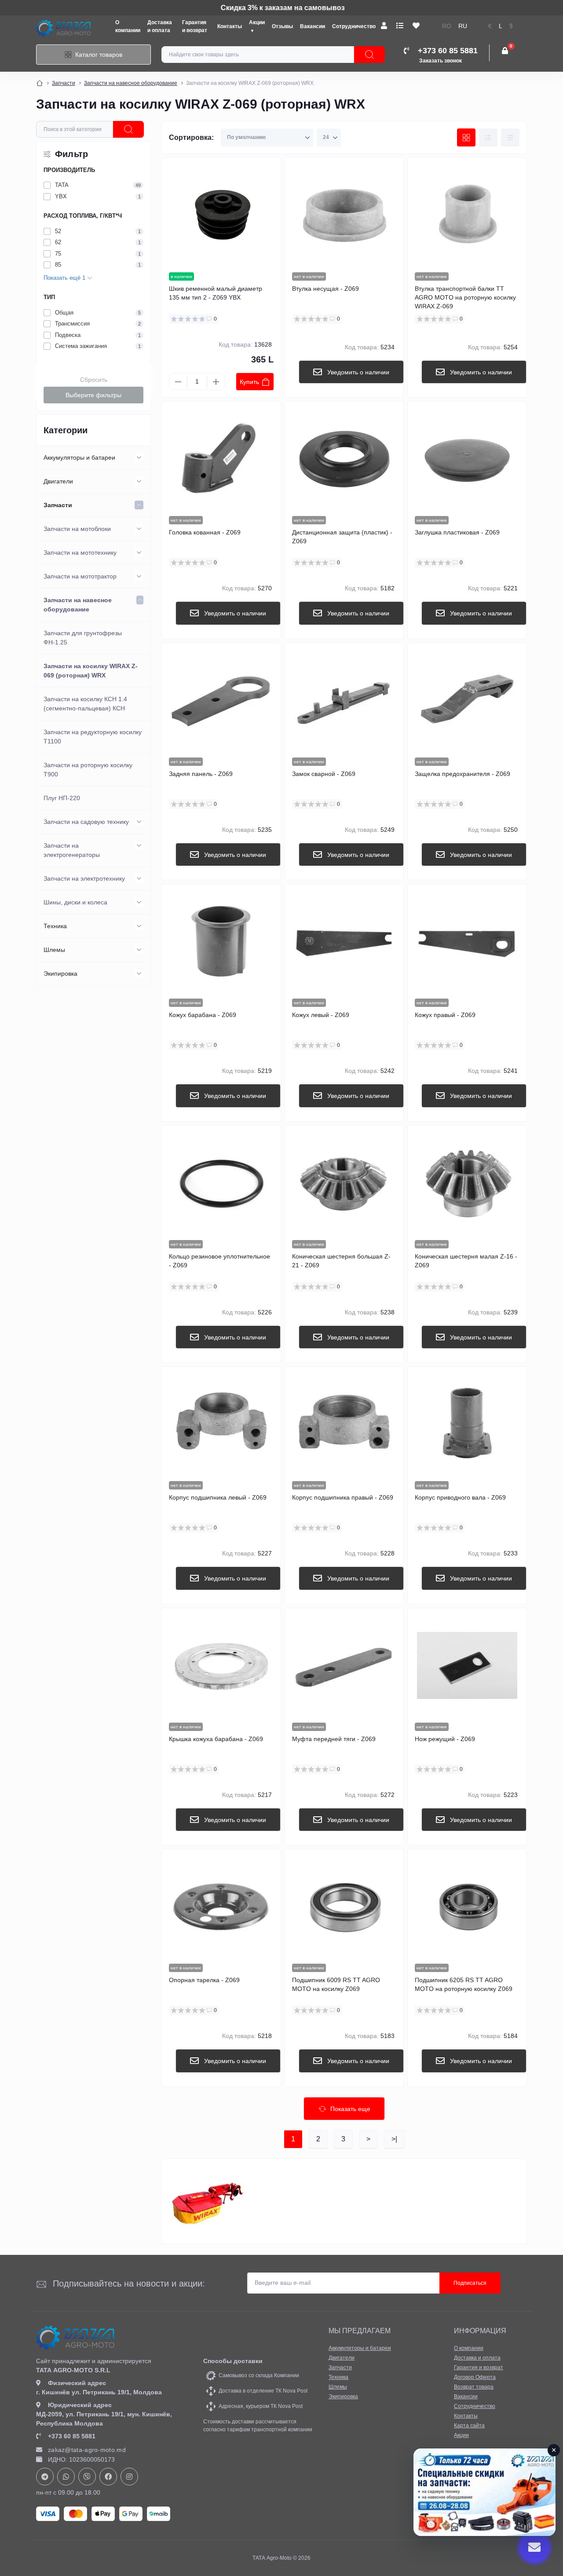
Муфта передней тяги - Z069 (334, 1739)
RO (447, 26)
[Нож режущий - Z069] (467, 1665)
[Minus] (178, 382)
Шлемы (54, 950)
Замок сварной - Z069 (324, 774)
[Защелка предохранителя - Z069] (467, 700)
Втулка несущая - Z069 (325, 289)
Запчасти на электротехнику (84, 878)
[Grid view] (466, 138)
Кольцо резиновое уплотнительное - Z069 (219, 1261)
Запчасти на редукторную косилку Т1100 (93, 737)
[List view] (488, 138)
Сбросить (94, 380)
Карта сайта (469, 2426)
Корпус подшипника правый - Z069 (343, 1497)
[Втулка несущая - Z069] (344, 215)
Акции (461, 2435)
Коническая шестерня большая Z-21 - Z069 (341, 1261)
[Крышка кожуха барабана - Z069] (221, 1665)
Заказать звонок (441, 61)
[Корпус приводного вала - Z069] (467, 1424)
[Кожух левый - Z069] (344, 941)
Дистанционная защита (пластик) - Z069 (342, 537)
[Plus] (216, 382)
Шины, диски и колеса (75, 902)
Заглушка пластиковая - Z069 (457, 532)
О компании (469, 2348)
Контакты (230, 26)
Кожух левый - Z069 (321, 1015)
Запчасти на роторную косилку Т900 (88, 770)
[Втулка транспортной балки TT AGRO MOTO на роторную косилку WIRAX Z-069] (467, 215)
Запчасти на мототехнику (80, 553)
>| (394, 2139)
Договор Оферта (475, 2377)
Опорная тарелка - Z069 (204, 1980)
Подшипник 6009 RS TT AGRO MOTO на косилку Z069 (336, 1984)
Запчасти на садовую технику (86, 822)
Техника (55, 926)
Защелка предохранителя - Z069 (462, 774)
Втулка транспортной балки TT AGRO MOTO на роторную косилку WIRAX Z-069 (465, 297)
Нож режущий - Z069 (445, 1739)
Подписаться (470, 2283)
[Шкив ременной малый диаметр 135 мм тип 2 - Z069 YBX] (221, 215)
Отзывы (282, 26)
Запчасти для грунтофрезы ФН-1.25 (83, 638)
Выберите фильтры (93, 395)
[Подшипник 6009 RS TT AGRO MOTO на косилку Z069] (344, 1906)
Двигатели (58, 481)
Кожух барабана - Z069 (203, 1015)
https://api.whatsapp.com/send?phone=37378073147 (66, 2477)
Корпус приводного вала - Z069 (460, 1497)
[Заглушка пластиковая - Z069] (467, 459)
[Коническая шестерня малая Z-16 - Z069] (467, 1183)
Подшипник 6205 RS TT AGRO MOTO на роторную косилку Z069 (464, 1984)
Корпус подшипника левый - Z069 (218, 1497)
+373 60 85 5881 (72, 2436)
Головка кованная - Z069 (205, 532)
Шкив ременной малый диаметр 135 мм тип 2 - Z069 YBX (216, 293)
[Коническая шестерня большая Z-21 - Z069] (344, 1183)
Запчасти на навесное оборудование (131, 83)
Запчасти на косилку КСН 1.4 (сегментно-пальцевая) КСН (85, 704)
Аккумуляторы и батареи (79, 457)
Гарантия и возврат (479, 2367)
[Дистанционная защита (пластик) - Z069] (344, 459)
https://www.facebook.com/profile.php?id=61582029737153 (108, 2477)
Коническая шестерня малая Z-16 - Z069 (466, 1261)
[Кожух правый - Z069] (467, 941)
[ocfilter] (128, 129)
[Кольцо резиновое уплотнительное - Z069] (221, 1183)
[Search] (369, 55)
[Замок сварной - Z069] (344, 700)
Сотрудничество (354, 26)
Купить (249, 382)
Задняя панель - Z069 (201, 774)
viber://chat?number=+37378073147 (87, 2477)
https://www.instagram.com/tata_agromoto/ (129, 2477)
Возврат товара (474, 2387)
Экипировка (60, 973)
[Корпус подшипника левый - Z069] (221, 1424)
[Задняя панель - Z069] (221, 700)
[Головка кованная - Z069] (221, 459)
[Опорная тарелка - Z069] (221, 1906)
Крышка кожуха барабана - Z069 (216, 1739)
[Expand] (139, 457)
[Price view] (510, 138)
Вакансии (313, 26)
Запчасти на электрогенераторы (72, 850)
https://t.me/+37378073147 (45, 2477)
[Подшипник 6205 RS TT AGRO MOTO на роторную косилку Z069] (467, 1906)
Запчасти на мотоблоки (77, 529)
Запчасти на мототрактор (80, 576)
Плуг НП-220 (62, 798)
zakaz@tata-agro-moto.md (87, 2450)
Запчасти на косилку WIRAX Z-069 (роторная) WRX (91, 671)
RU (463, 26)
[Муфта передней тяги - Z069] (344, 1665)
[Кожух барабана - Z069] (221, 941)
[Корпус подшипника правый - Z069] (344, 1424)
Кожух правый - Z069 (445, 1015)
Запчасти (64, 83)
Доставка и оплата (477, 2358)
